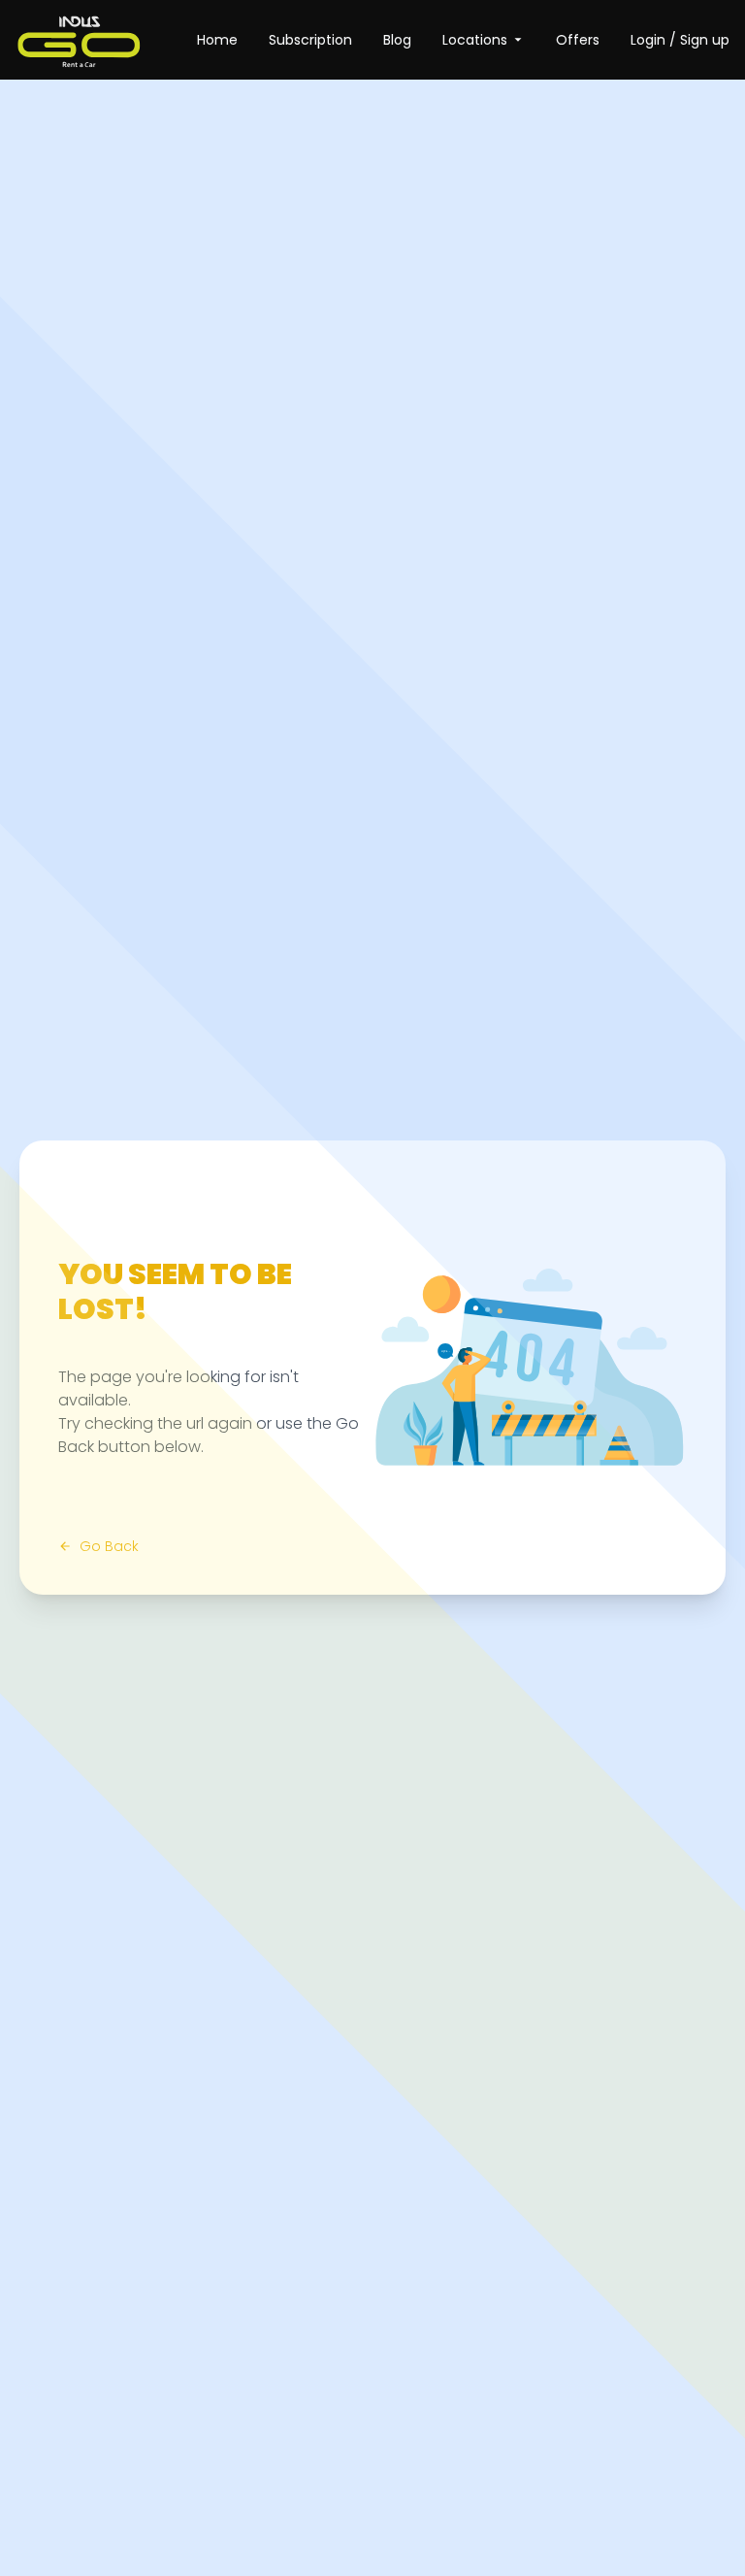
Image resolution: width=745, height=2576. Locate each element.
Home (217, 40)
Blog (397, 40)
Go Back (109, 1546)
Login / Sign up (680, 40)
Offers (578, 40)
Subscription (310, 40)
